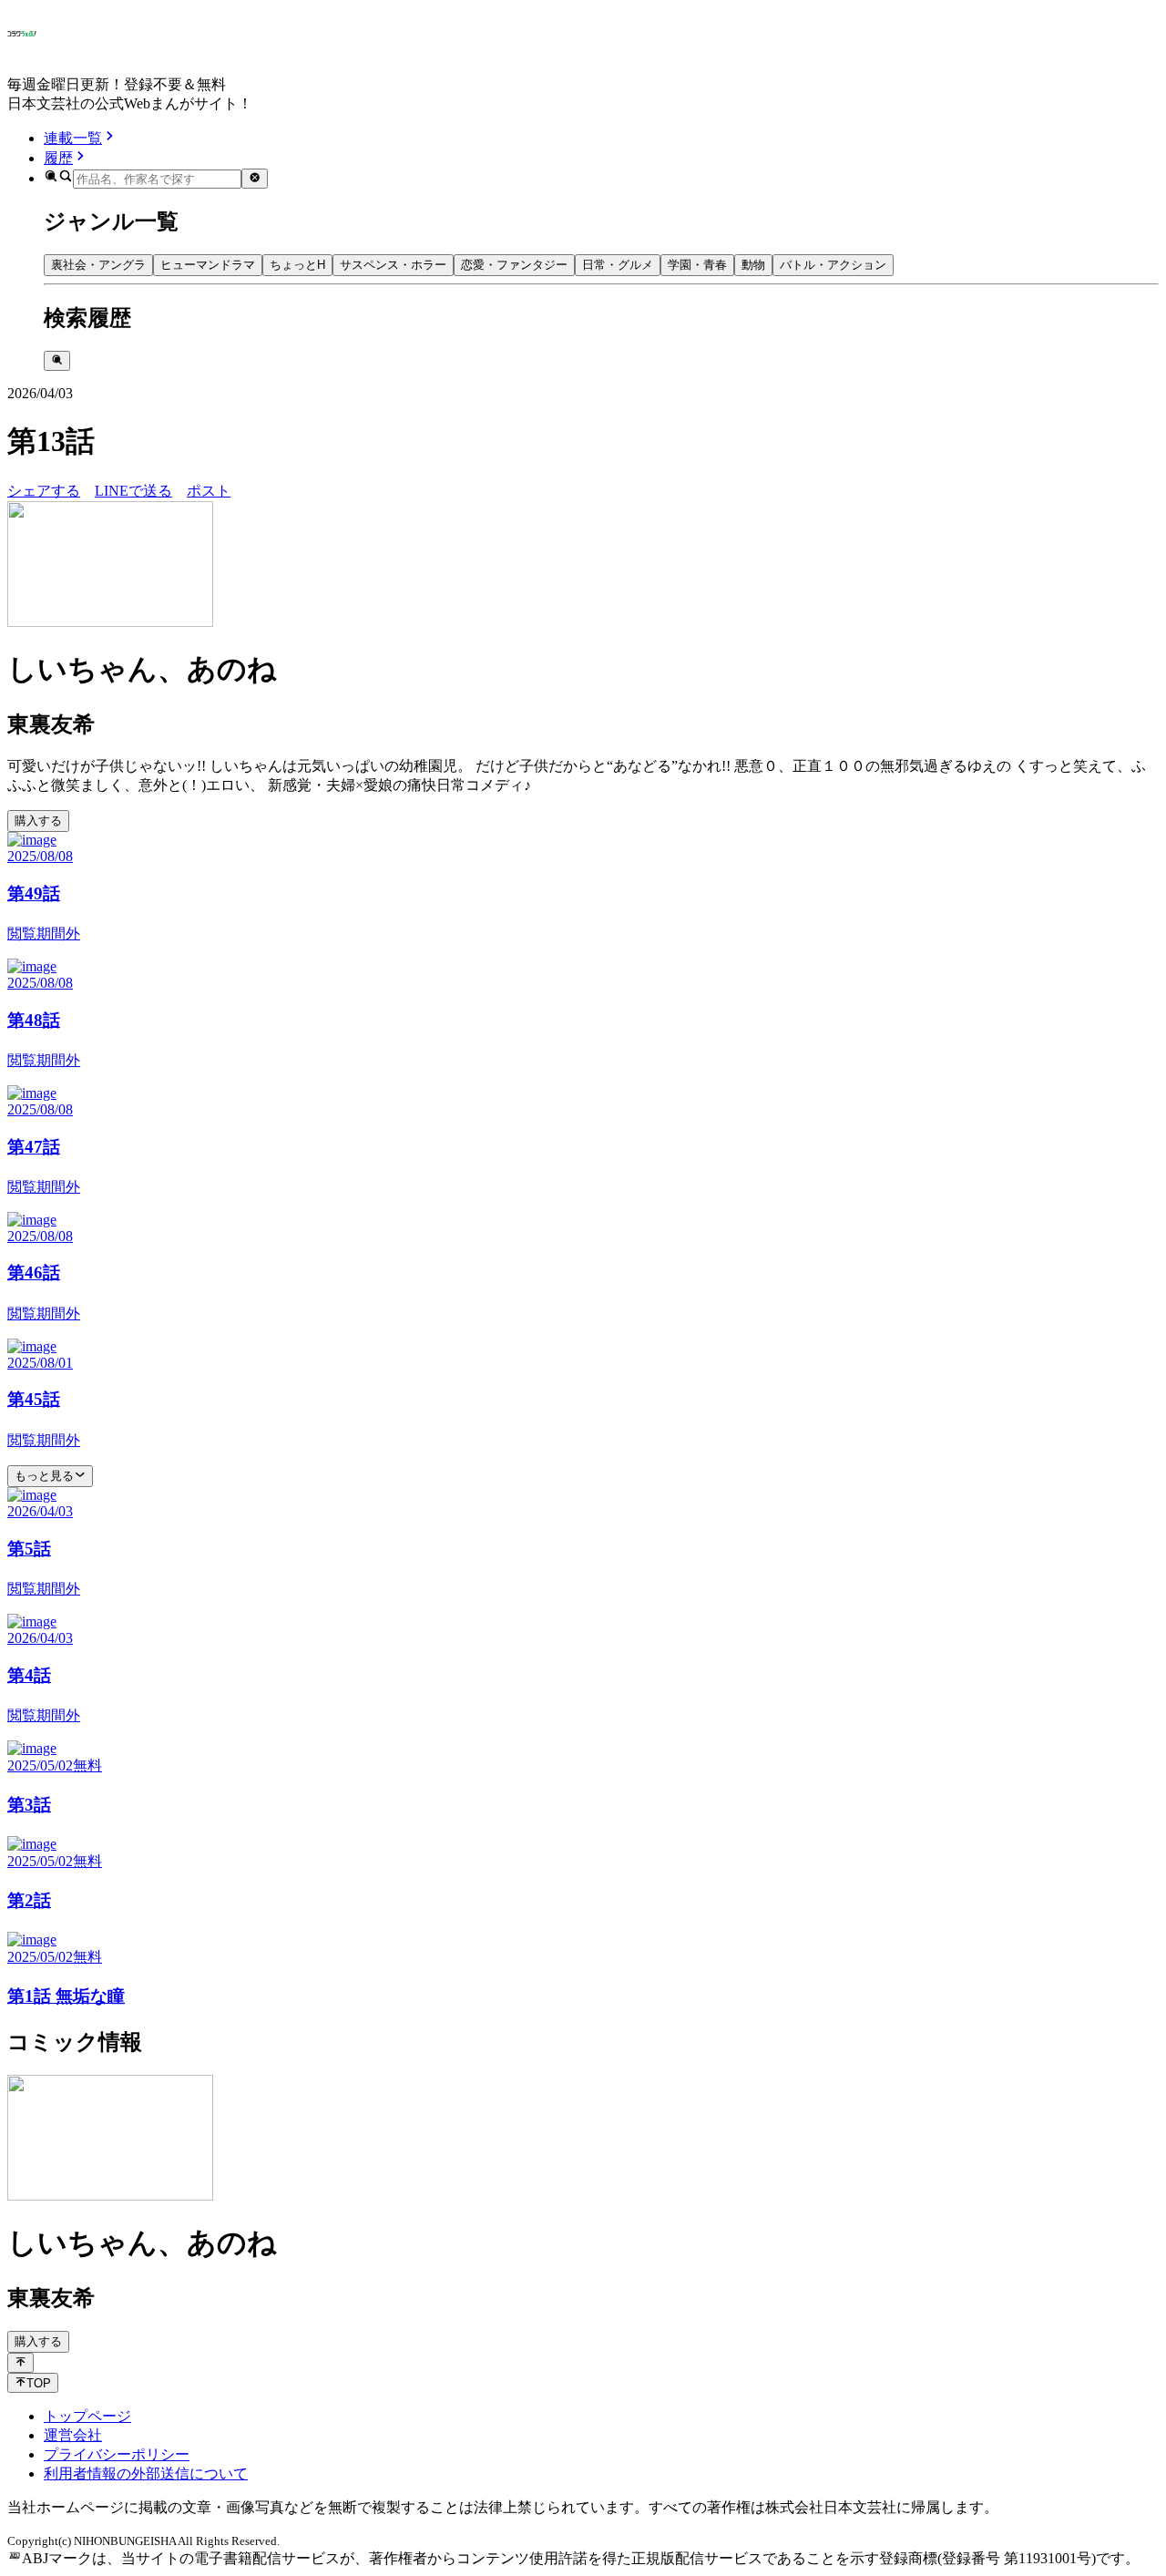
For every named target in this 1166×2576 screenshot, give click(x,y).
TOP (39, 2383)
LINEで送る (133, 491)
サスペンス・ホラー (393, 265)
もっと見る (44, 1476)
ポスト (209, 491)
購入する (38, 821)
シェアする (44, 491)
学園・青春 (697, 265)
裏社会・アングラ (98, 265)
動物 (753, 265)
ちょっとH (297, 265)
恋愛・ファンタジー (514, 265)
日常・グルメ (618, 265)
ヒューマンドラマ (208, 265)
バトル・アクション (833, 265)
